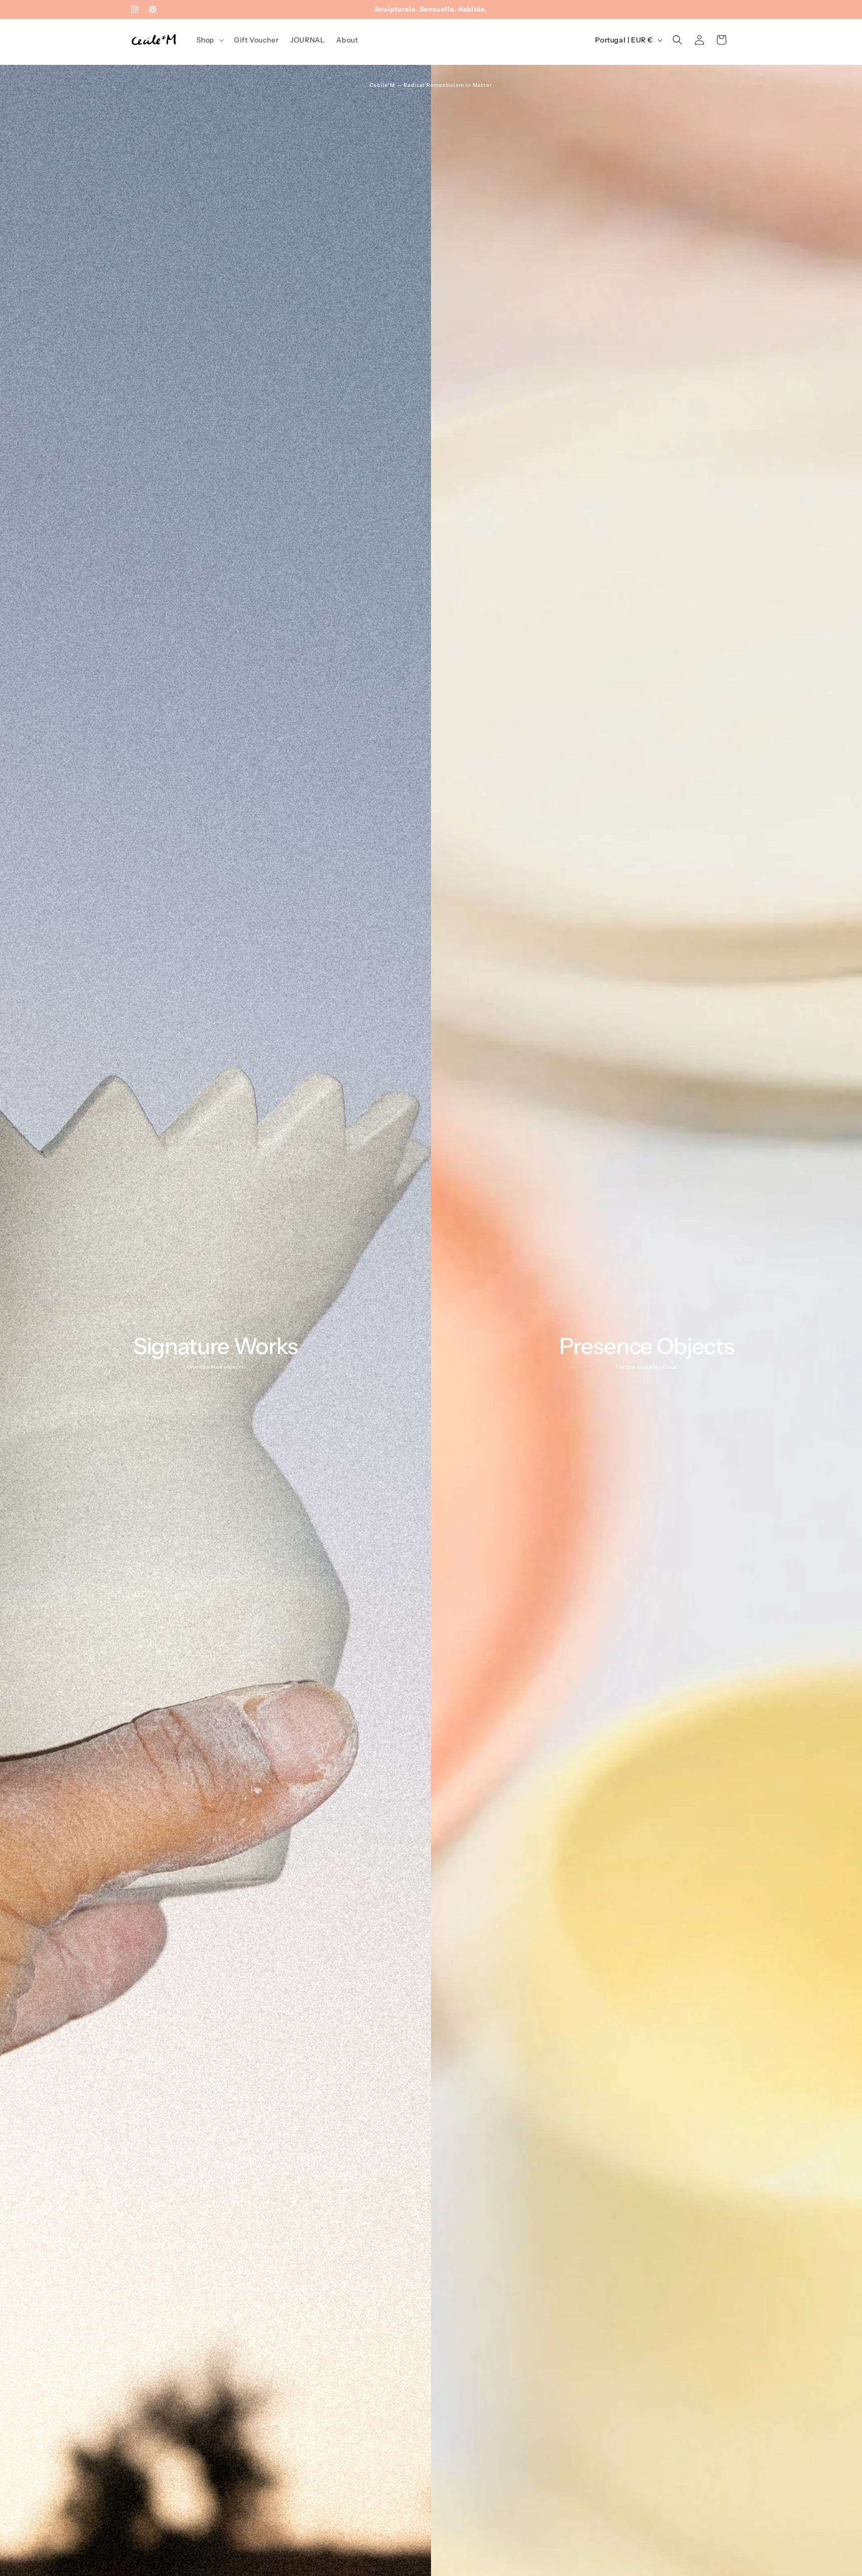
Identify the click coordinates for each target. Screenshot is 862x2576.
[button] (209, 40)
